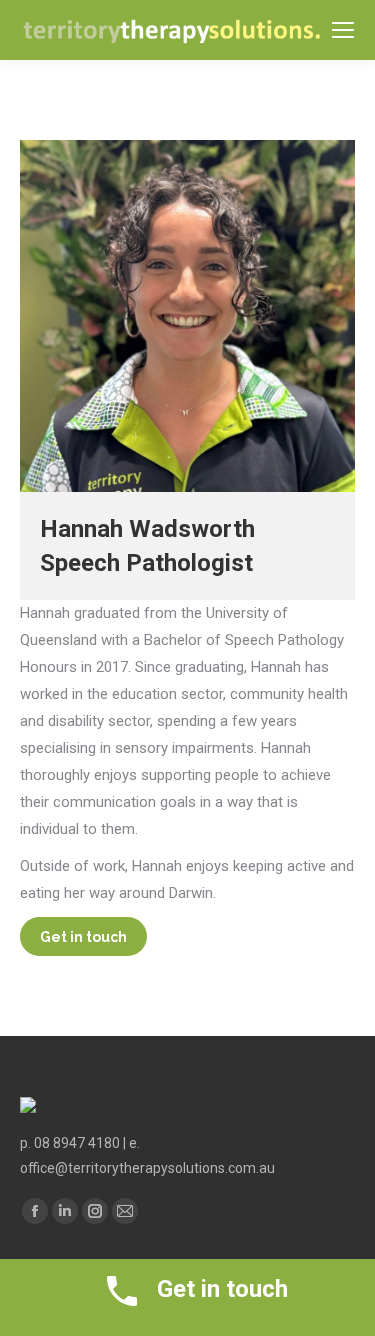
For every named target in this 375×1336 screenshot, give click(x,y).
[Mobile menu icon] (343, 30)
